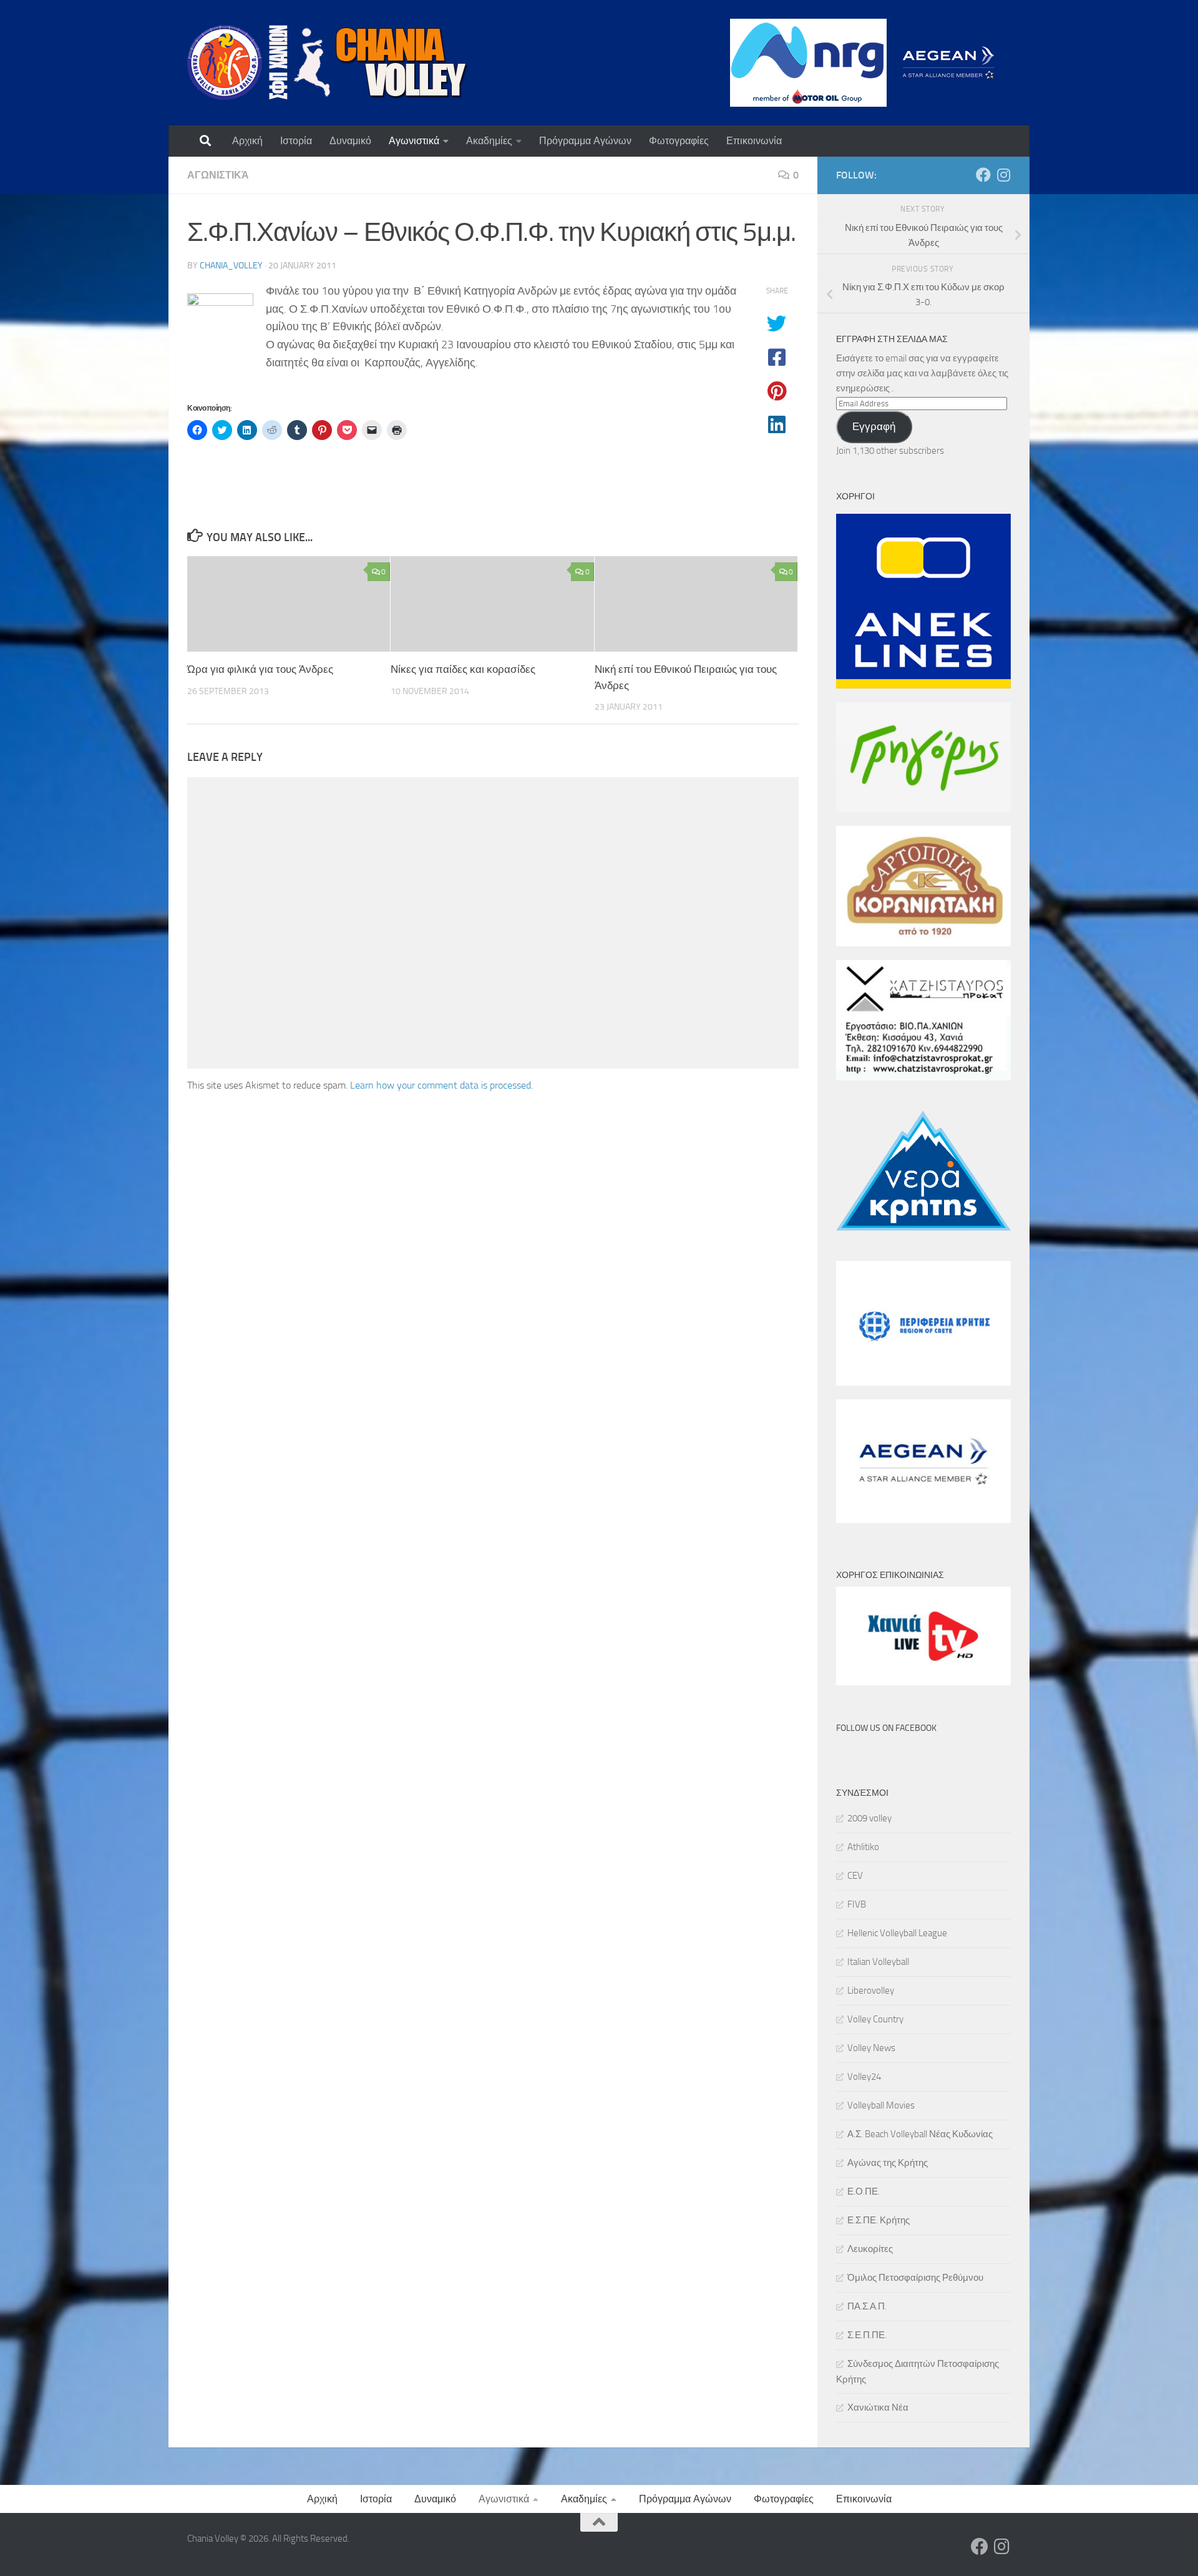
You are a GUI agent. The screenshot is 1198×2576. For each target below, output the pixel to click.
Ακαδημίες (489, 141)
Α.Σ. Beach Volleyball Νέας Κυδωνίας (920, 2134)
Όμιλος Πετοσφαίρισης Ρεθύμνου (915, 2278)
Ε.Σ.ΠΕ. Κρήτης (879, 2220)
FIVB (857, 1904)
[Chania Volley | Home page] (328, 62)
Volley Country (875, 2019)
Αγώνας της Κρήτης (888, 2163)
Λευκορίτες (870, 2249)
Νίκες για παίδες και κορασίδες (463, 669)
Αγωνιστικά (414, 141)
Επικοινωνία (754, 141)
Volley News (871, 2048)
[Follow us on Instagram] (1003, 175)
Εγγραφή (874, 426)
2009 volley (869, 1818)
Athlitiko (863, 1847)
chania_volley (231, 266)
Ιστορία (296, 141)
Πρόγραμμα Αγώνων (585, 141)
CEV (855, 1876)
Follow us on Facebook (886, 1728)
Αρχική (247, 141)
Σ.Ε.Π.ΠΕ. (867, 2335)
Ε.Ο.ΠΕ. (864, 2192)
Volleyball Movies (881, 2105)
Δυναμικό (350, 141)
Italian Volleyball (878, 1962)
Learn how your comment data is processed (441, 1085)
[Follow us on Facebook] (983, 175)
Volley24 (864, 2077)
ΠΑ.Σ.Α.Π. (867, 2306)
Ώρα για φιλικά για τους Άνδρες (260, 669)
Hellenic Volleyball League (897, 1933)
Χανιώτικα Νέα (878, 2407)
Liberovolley (871, 1991)
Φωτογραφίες (679, 141)
